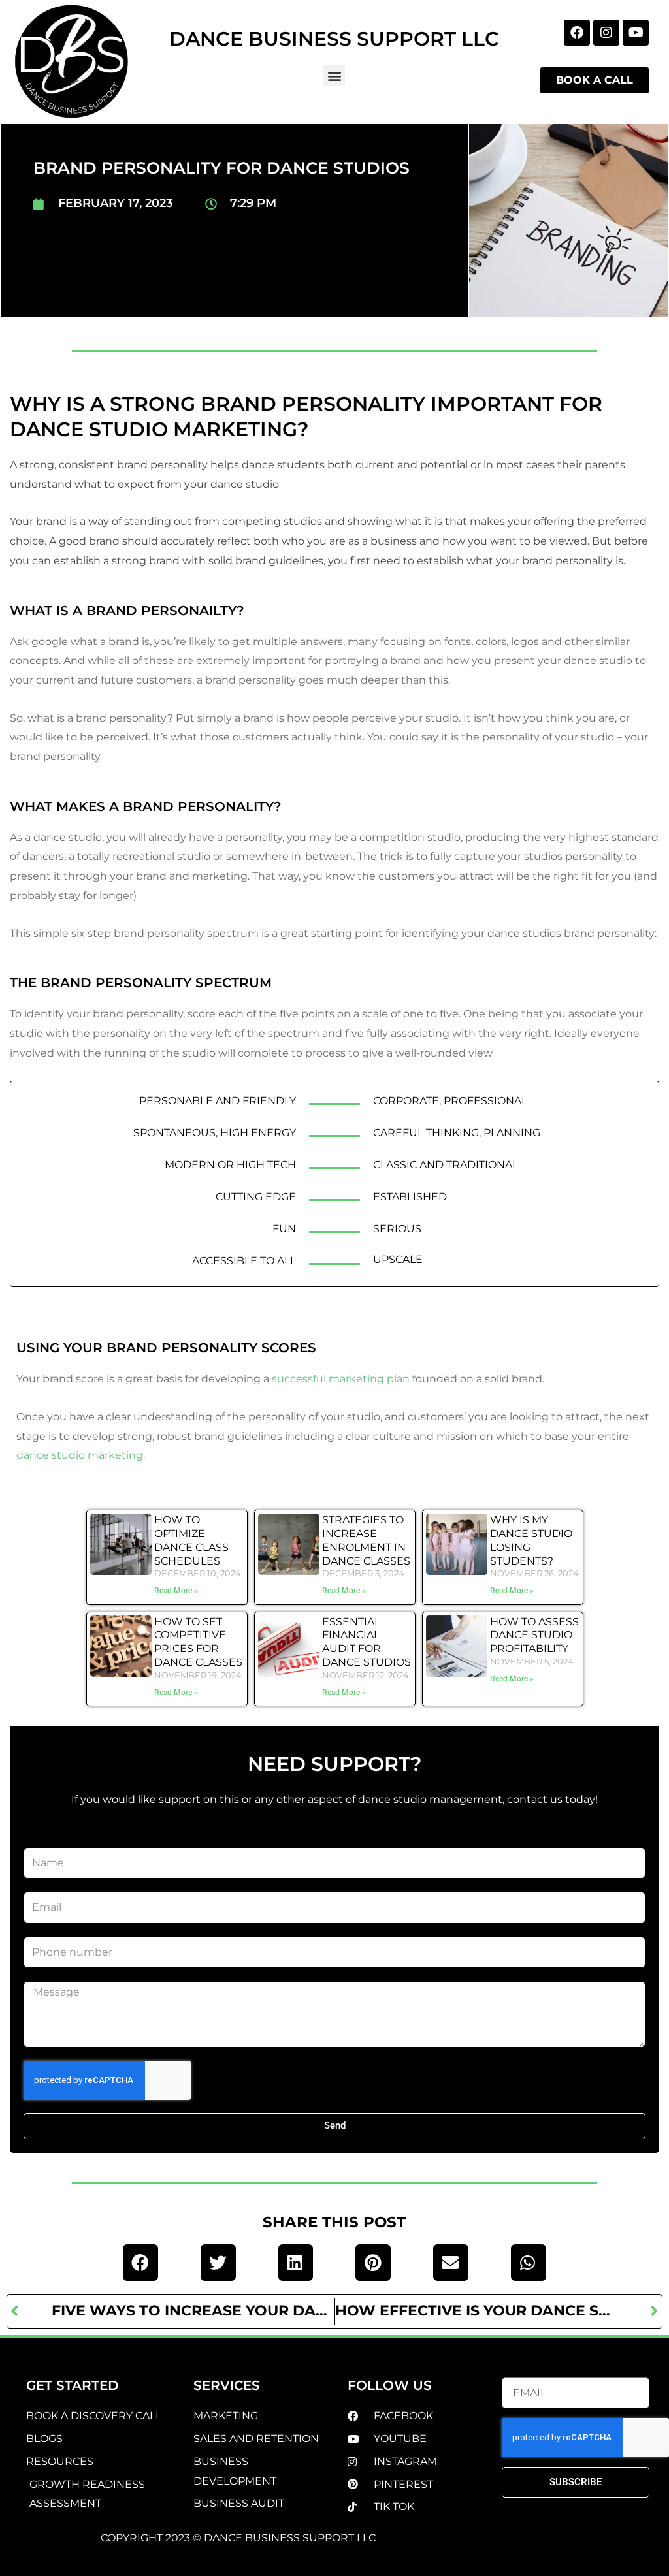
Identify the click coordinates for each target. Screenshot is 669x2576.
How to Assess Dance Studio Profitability (534, 1635)
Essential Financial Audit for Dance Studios (367, 1642)
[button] (334, 75)
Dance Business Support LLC (334, 39)
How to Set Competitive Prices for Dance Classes (198, 1642)
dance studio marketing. (81, 1455)
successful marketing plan (341, 1379)
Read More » (176, 1591)
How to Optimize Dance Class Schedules (191, 1540)
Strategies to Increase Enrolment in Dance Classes (366, 1540)
